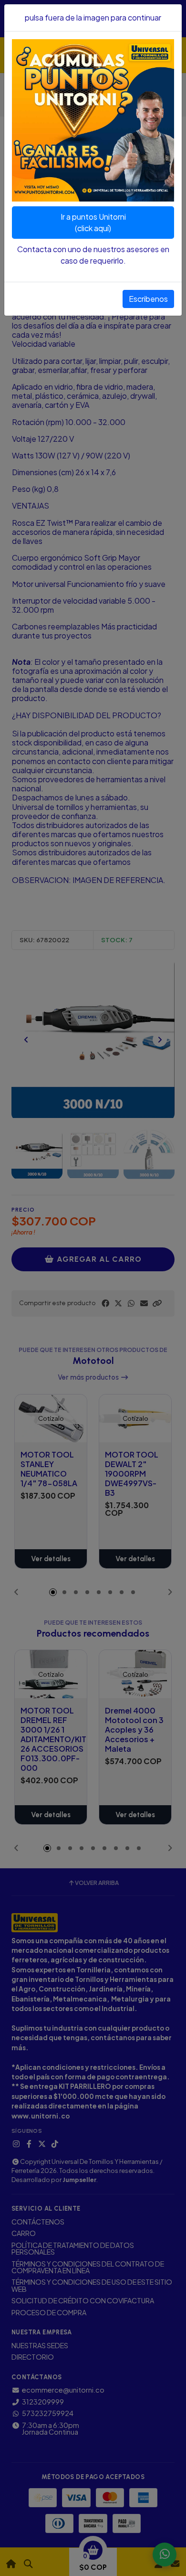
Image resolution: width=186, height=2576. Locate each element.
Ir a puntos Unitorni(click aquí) (93, 222)
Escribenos (148, 299)
